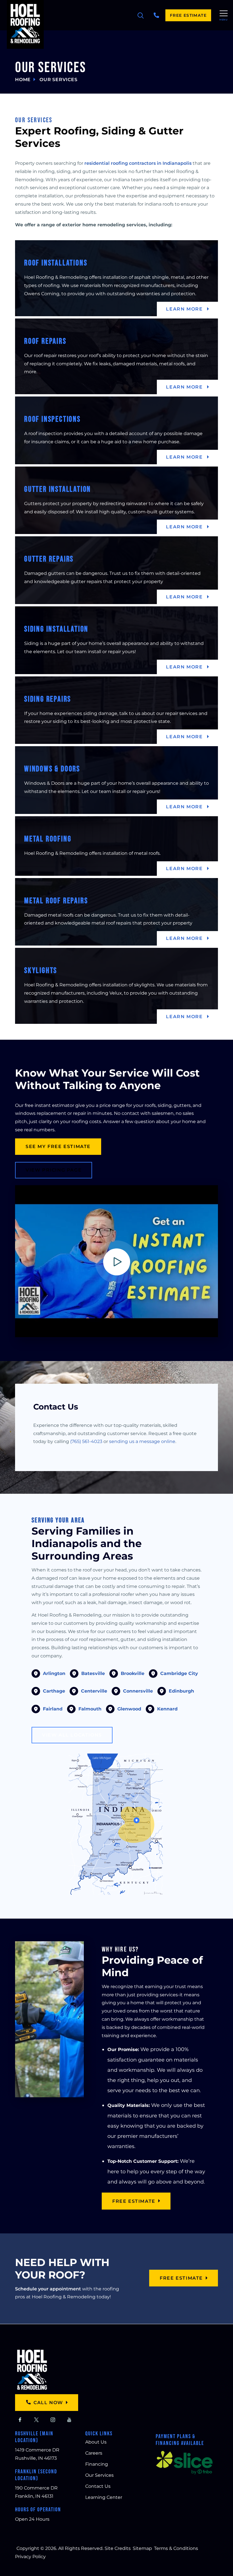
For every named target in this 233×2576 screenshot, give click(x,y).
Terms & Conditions (176, 2548)
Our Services (99, 2475)
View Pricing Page (54, 1170)
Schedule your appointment (48, 2289)
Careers (94, 2453)
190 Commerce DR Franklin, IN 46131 (36, 2492)
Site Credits (118, 2548)
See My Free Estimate (58, 1146)
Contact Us (98, 2486)
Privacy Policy (30, 2557)
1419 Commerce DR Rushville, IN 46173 (37, 2454)
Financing (97, 2464)
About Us (96, 2442)
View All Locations (72, 1735)
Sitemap (142, 2548)
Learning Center (104, 2497)
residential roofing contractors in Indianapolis (138, 163)
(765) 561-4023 (86, 1441)
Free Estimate (188, 15)
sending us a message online (142, 1441)
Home (23, 80)
